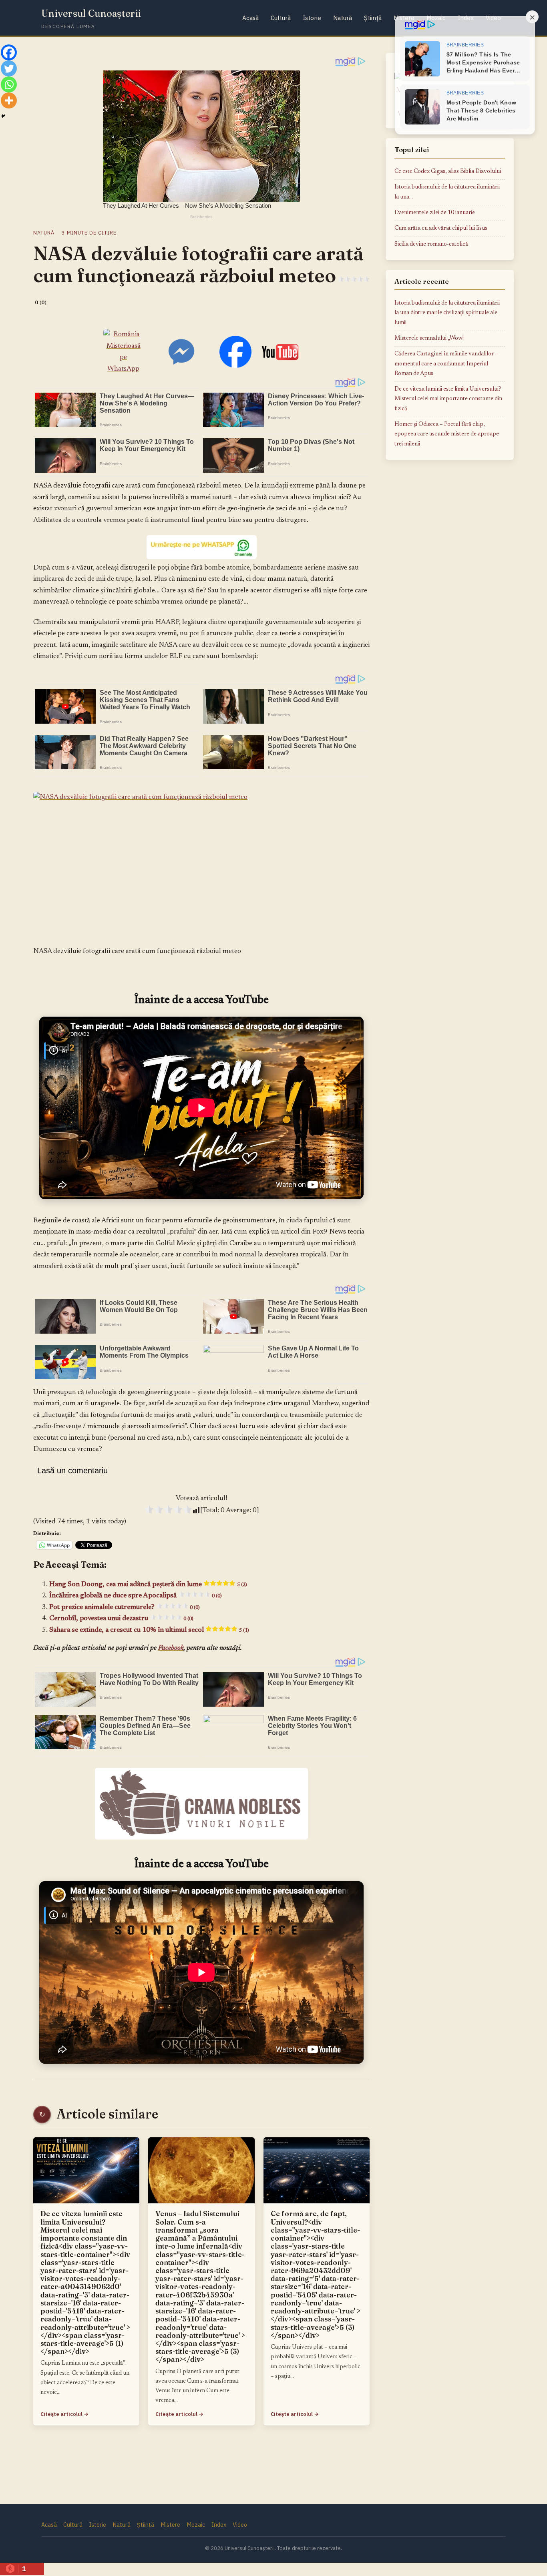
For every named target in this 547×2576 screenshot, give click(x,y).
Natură (343, 18)
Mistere (170, 2525)
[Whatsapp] (9, 84)
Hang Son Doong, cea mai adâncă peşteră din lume (148, 1585)
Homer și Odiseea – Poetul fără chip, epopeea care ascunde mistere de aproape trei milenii (447, 434)
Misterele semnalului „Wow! (429, 338)
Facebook (171, 1648)
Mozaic (196, 2525)
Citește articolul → (64, 2414)
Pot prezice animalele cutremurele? (125, 1607)
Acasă (250, 18)
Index (219, 2525)
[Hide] (3, 116)
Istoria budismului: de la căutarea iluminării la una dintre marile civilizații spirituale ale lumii (447, 313)
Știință (373, 18)
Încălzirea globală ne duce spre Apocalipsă (136, 1596)
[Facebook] (9, 52)
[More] (9, 100)
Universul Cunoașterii (91, 13)
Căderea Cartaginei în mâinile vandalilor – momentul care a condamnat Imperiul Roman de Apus (446, 364)
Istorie (312, 18)
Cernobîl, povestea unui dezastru (121, 1619)
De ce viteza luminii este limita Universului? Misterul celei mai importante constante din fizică (448, 399)
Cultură (281, 18)
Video (240, 2525)
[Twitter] (9, 68)
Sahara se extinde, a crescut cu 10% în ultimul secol (149, 1630)
